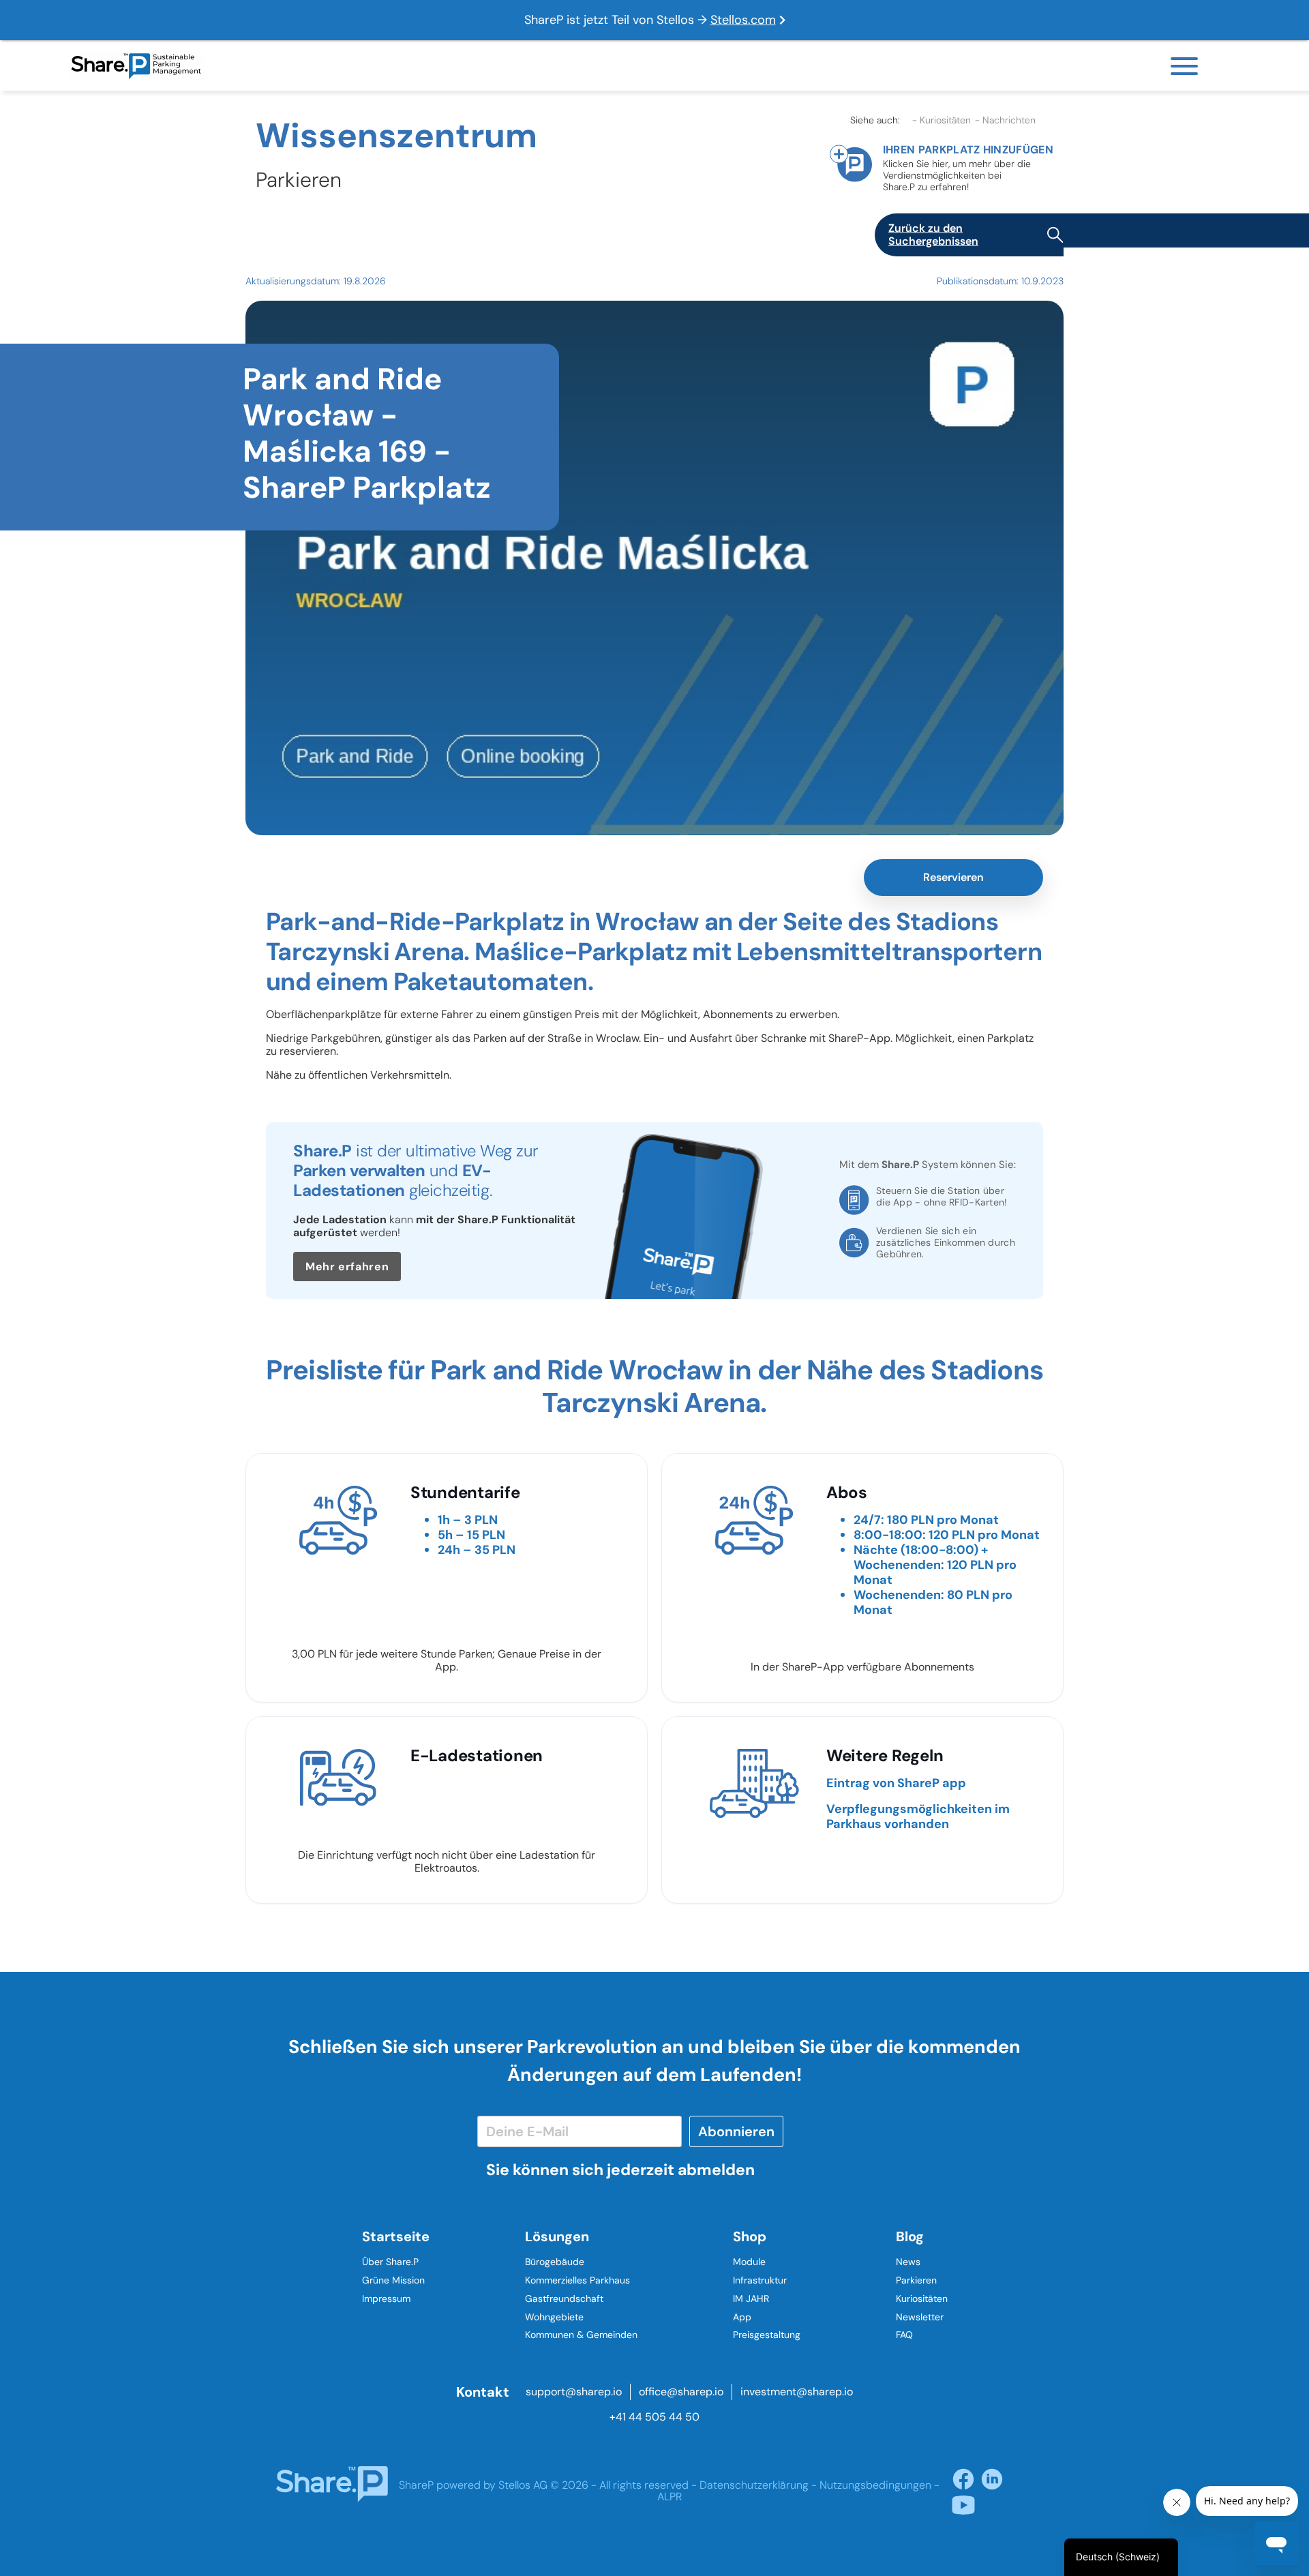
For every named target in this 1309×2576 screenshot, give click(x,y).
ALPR (669, 2497)
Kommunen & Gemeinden (581, 2335)
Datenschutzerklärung (754, 2485)
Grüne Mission (393, 2280)
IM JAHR (751, 2298)
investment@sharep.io (797, 2392)
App (742, 2317)
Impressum (386, 2298)
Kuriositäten (922, 2298)
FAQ (904, 2335)
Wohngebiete (554, 2317)
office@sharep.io (681, 2392)
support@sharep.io (574, 2392)
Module (749, 2262)
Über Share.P (390, 2262)
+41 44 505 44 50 (654, 2417)
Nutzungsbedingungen (875, 2485)
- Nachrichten (1005, 120)
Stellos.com (743, 20)
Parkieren (916, 2280)
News (908, 2262)
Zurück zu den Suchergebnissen (933, 235)
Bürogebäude (555, 2262)
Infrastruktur (760, 2280)
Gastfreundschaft (564, 2298)
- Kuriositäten (942, 120)
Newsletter (920, 2317)
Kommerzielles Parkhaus (577, 2280)
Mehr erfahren (347, 1267)
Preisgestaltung (767, 2335)
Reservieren (953, 877)
